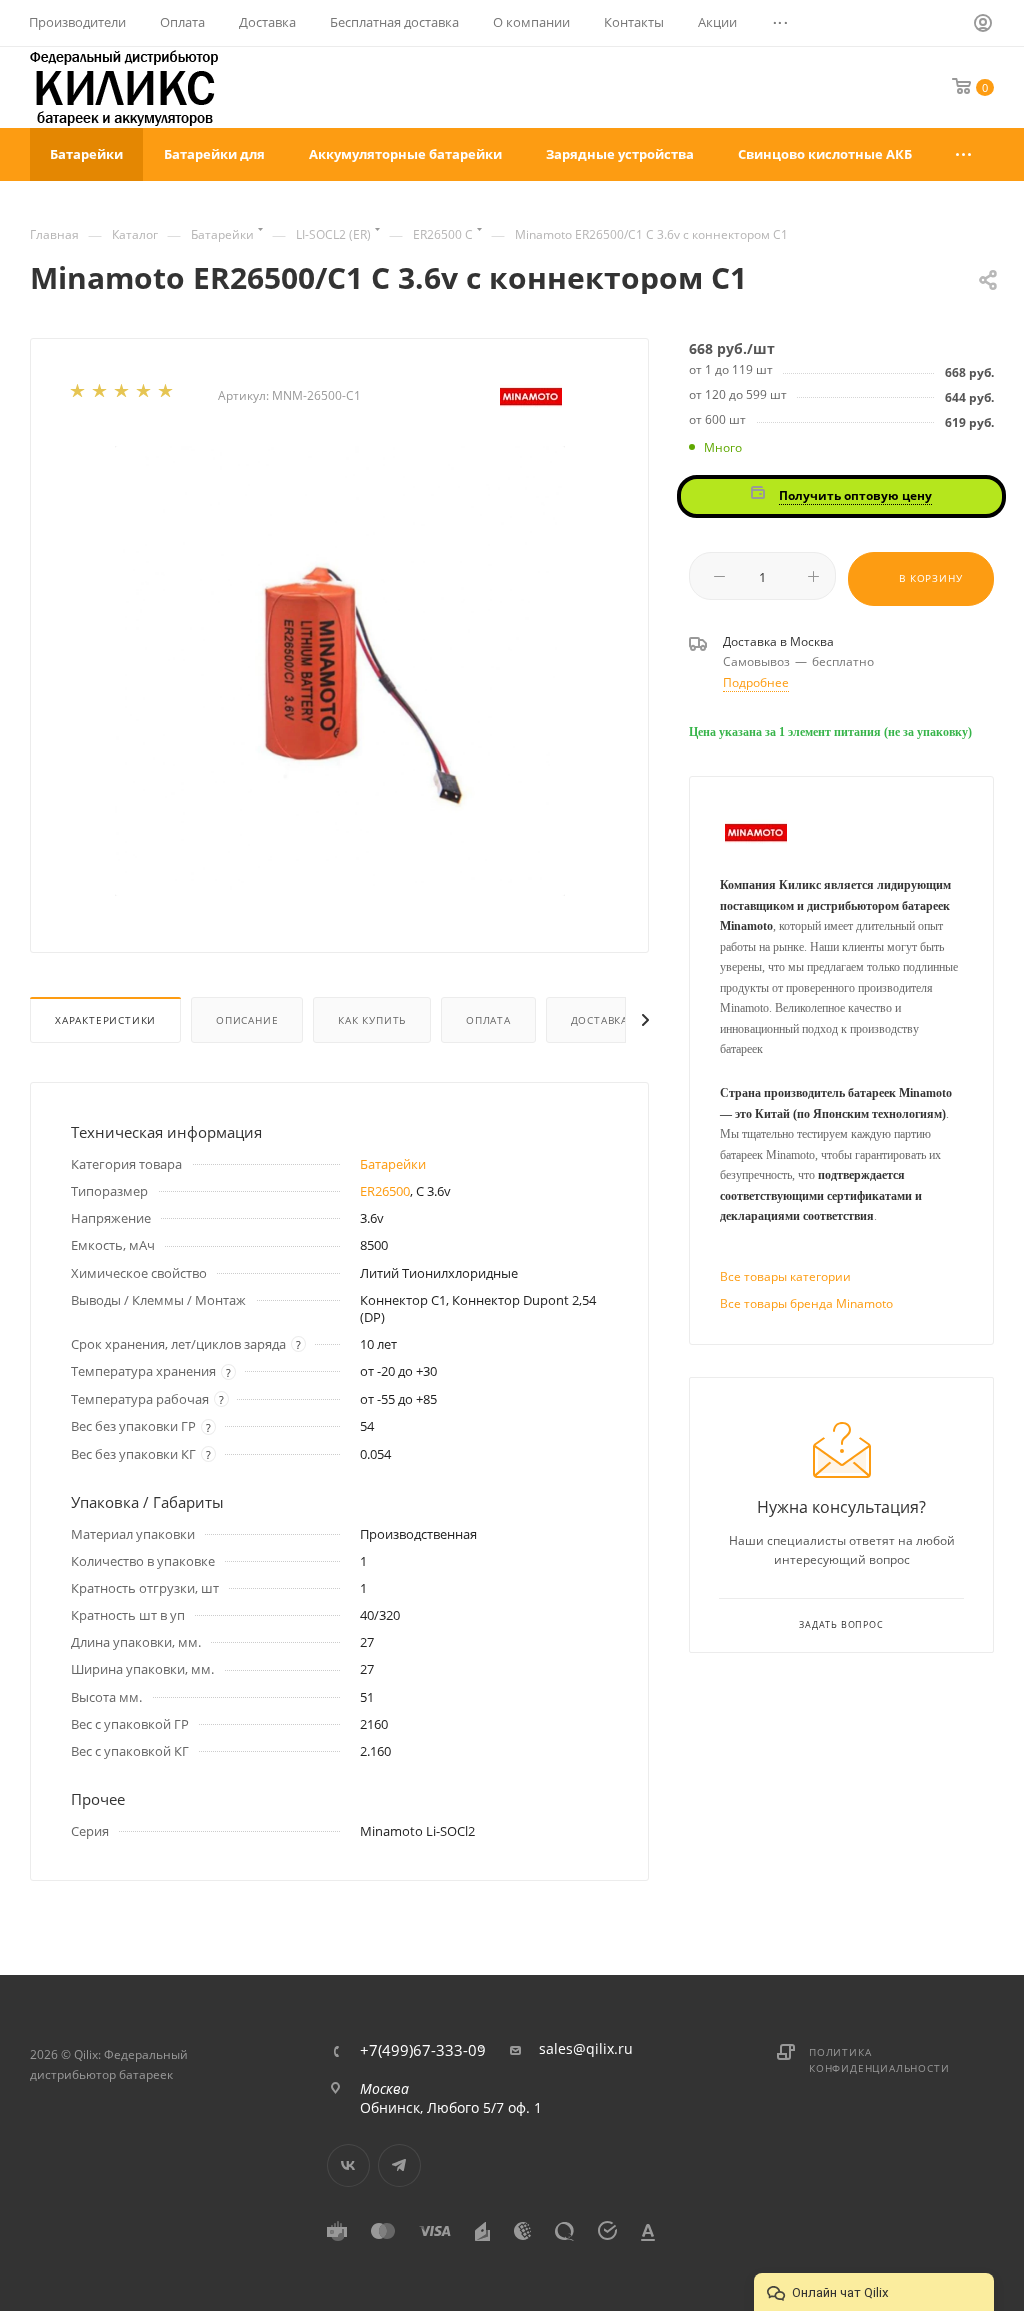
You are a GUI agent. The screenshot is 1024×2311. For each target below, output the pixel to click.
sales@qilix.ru (586, 2049)
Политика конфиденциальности (879, 2060)
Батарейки (393, 1164)
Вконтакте (348, 2165)
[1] (79, 395)
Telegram (399, 2165)
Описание (247, 1020)
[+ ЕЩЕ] (964, 154)
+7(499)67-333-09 (423, 2050)
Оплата (488, 1020)
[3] (123, 395)
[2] (101, 395)
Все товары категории (785, 1276)
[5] (167, 395)
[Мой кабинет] (984, 26)
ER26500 (385, 1191)
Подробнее (756, 682)
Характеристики (105, 1020)
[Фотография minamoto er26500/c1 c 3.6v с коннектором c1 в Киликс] (340, 671)
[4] (145, 395)
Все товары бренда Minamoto (806, 1303)
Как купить (372, 1020)
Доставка (599, 1020)
